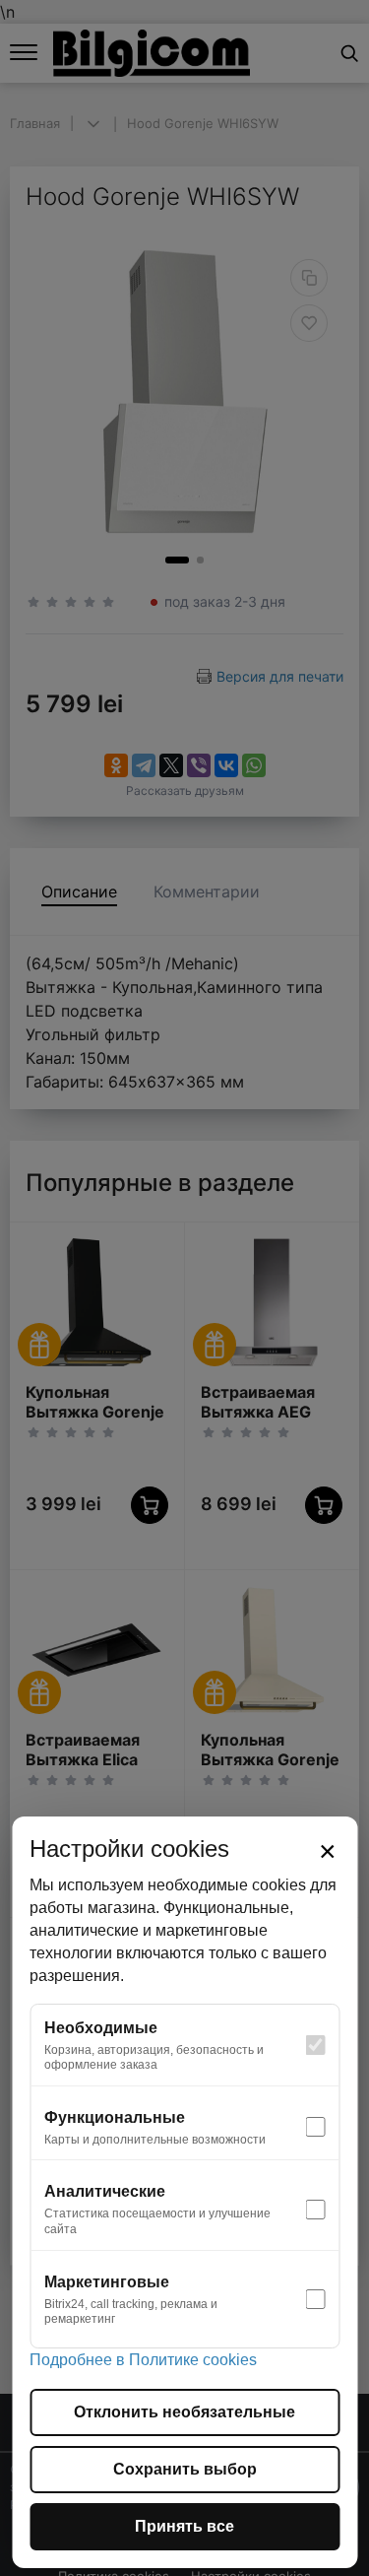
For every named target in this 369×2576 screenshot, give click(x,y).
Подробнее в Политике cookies (143, 2360)
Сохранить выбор (185, 2469)
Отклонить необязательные (184, 2412)
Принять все (184, 2526)
